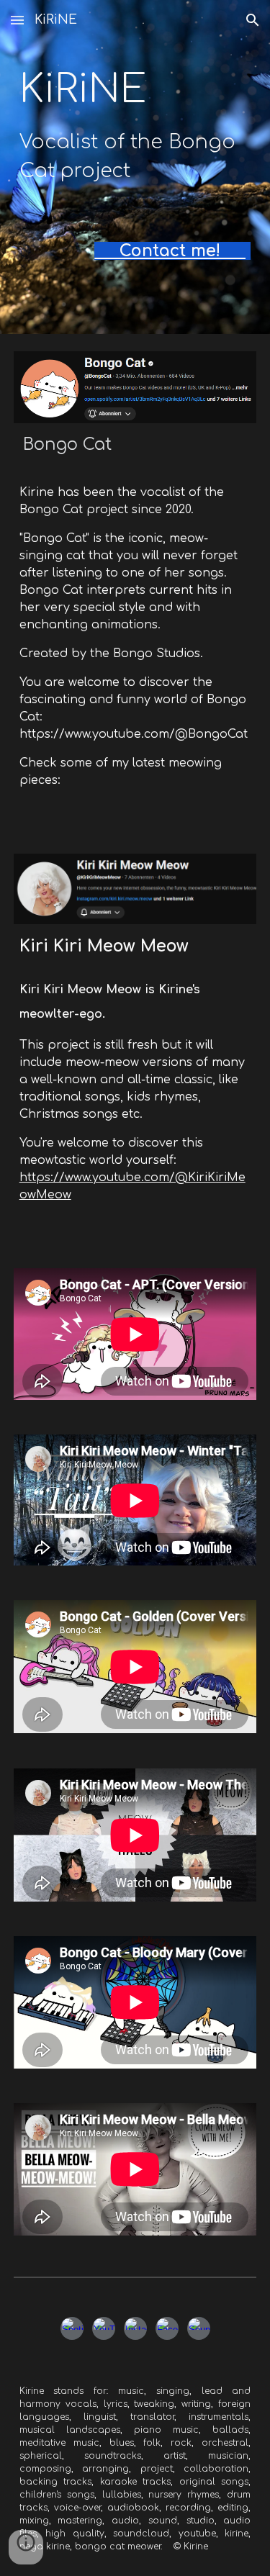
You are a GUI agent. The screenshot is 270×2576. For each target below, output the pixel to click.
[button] (17, 20)
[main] (135, 125)
